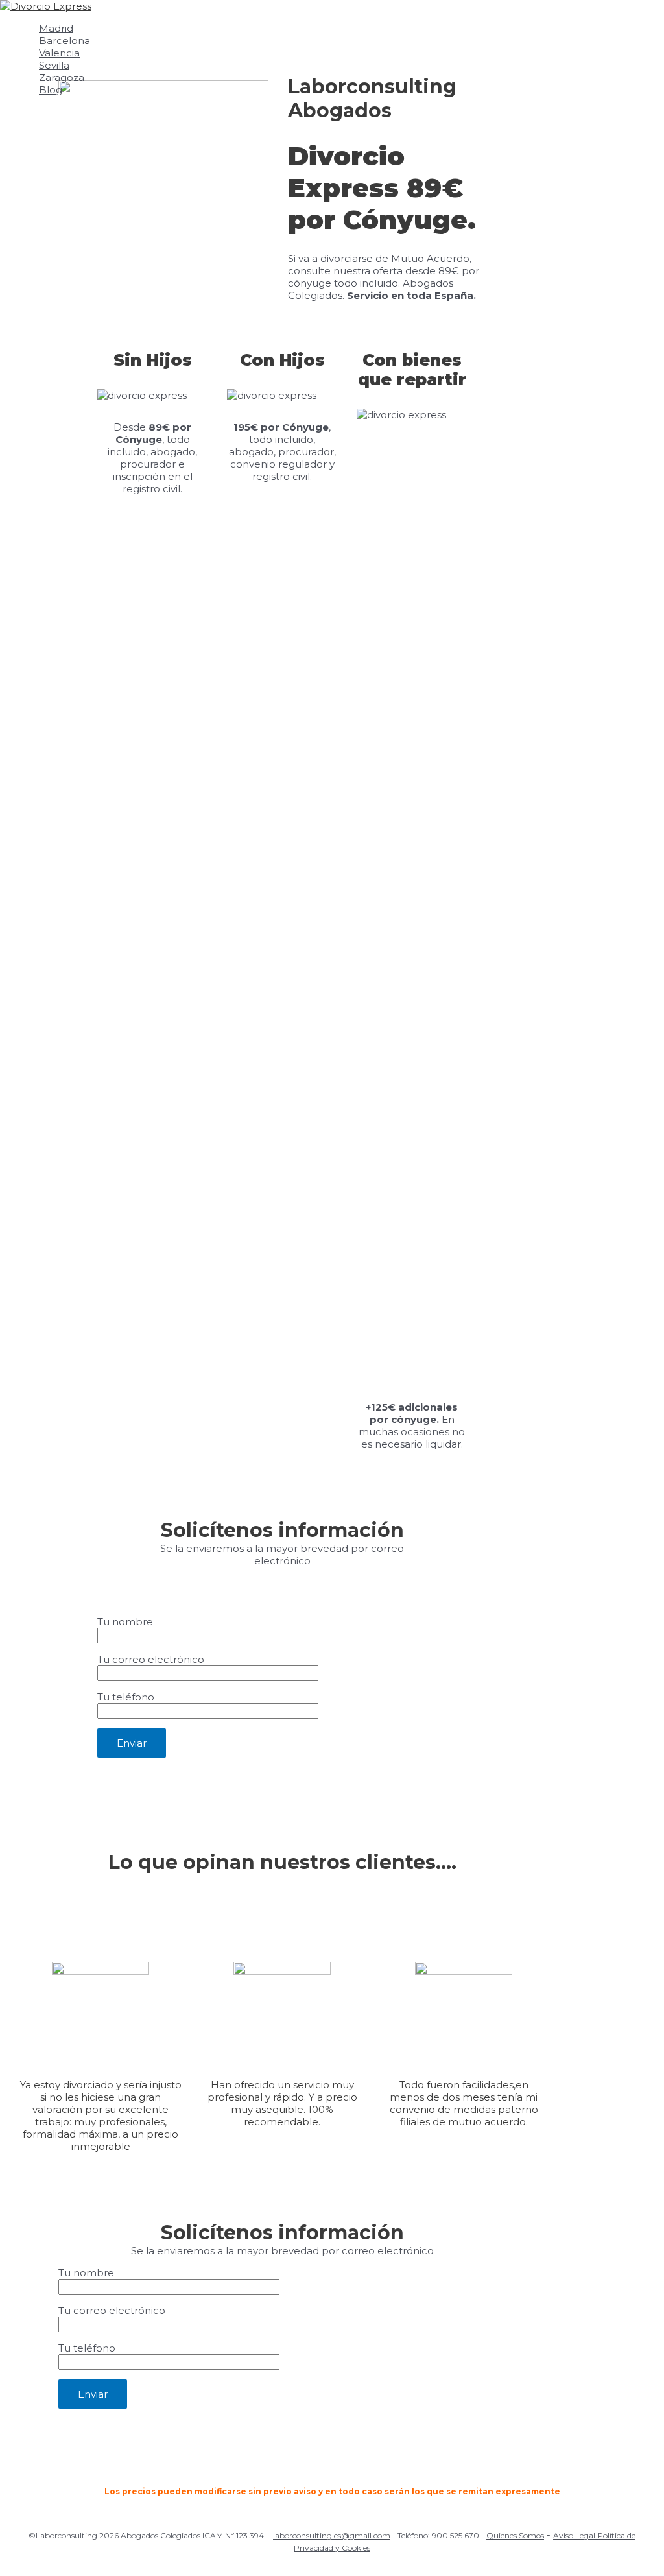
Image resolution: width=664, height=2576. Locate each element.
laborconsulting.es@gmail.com (332, 2535)
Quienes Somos (515, 2535)
